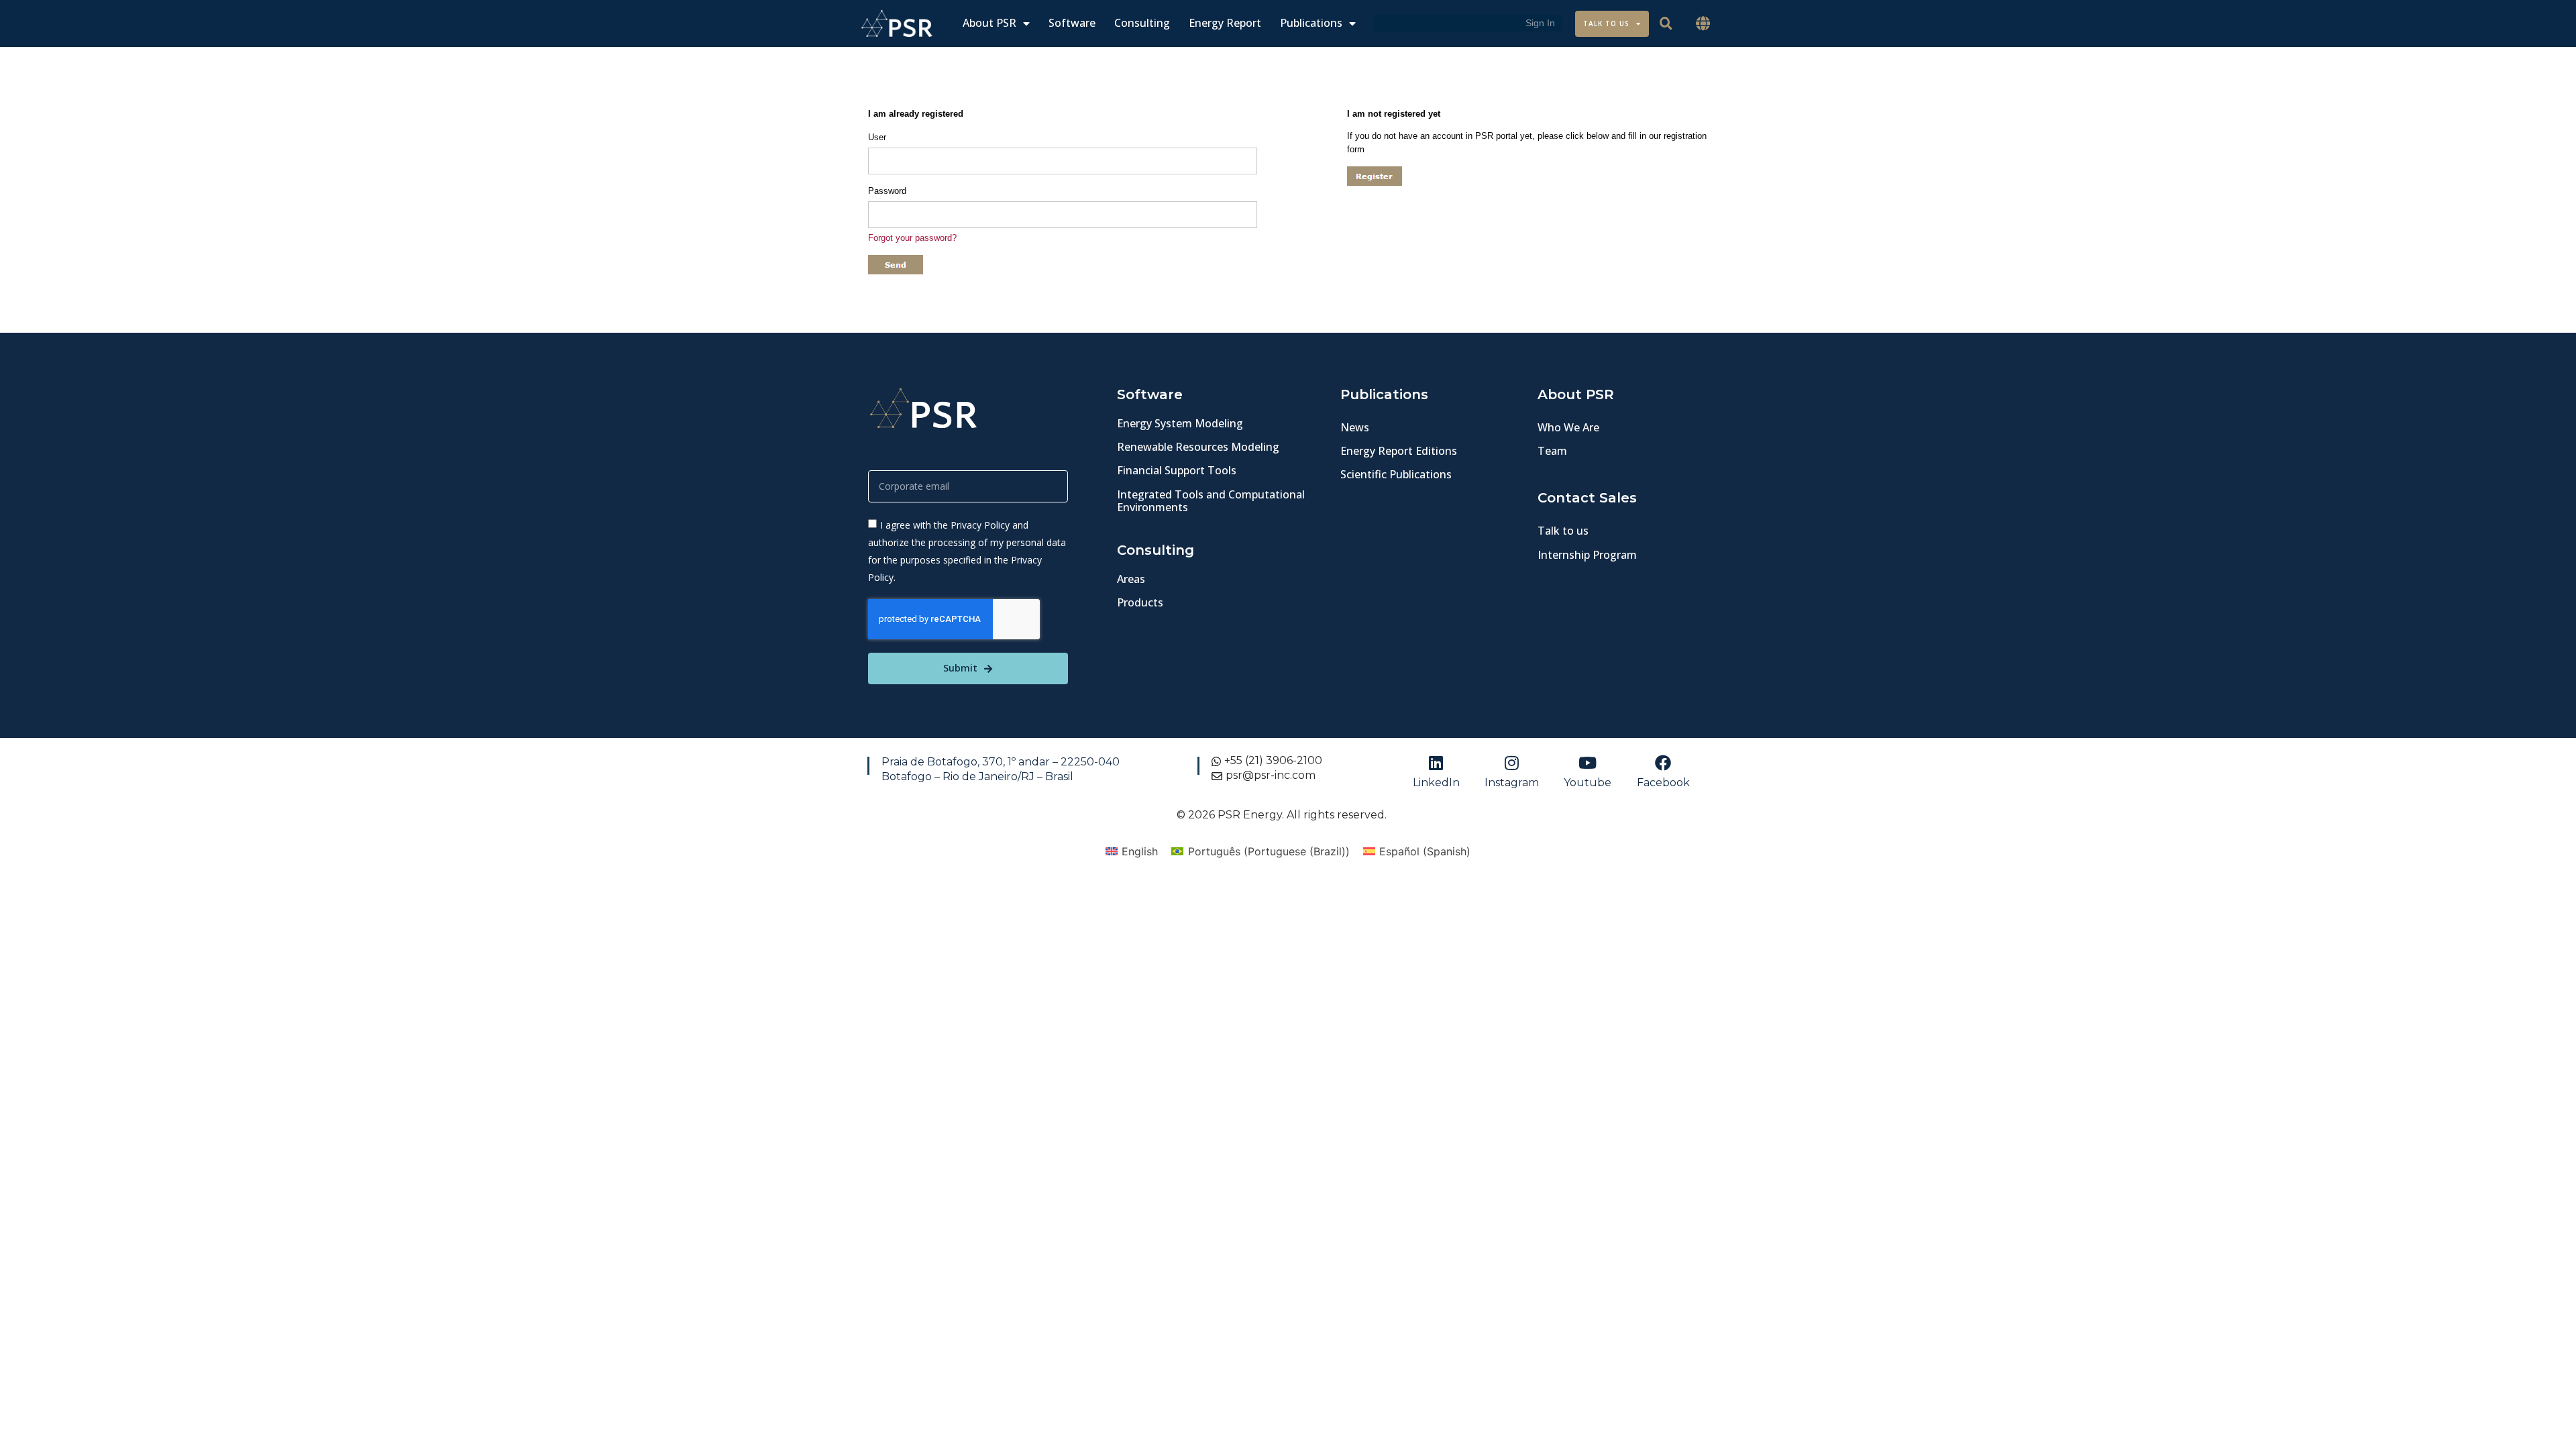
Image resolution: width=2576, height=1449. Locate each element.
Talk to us (1563, 531)
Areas (1131, 579)
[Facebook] (1663, 763)
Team (1552, 451)
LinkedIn (1436, 783)
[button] (1703, 24)
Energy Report (1225, 23)
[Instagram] (1512, 763)
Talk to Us (1606, 23)
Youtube (1588, 783)
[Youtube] (1588, 763)
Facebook (1663, 783)
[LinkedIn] (1436, 763)
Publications (1311, 23)
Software (1072, 23)
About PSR (989, 23)
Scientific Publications (1396, 474)
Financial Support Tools (1177, 470)
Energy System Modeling (1180, 423)
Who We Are (1568, 427)
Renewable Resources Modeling (1198, 447)
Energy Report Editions (1399, 451)
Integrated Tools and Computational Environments (1211, 501)
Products (1140, 602)
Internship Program (1587, 555)
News (1355, 427)
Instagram (1512, 783)
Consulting (1142, 23)
